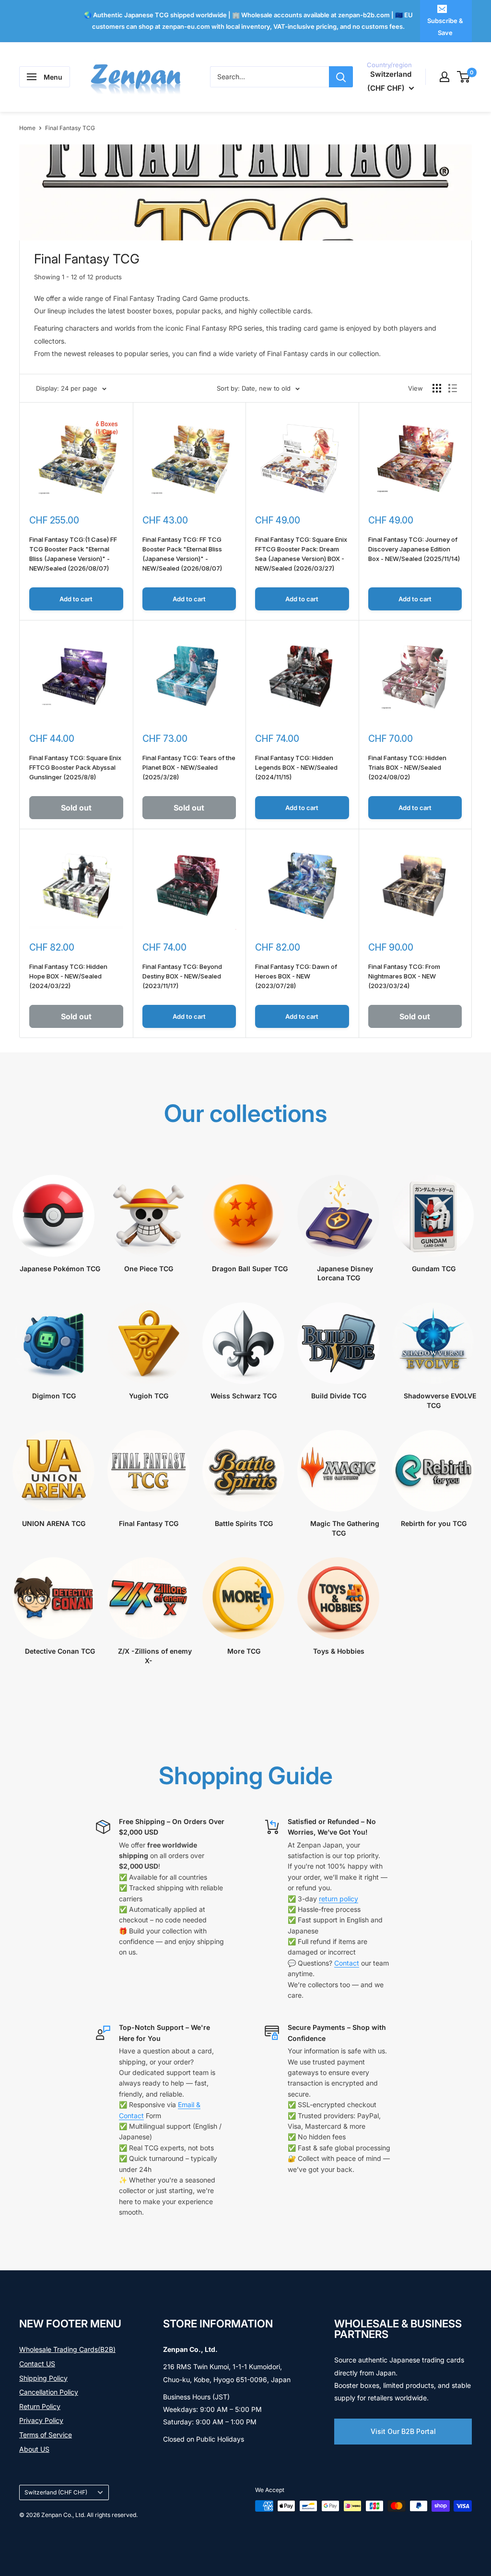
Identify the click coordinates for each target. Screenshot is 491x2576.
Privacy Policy (41, 2420)
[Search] (341, 77)
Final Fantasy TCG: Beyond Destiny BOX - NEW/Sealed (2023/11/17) (182, 976)
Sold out (76, 808)
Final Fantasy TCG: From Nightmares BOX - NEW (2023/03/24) (404, 976)
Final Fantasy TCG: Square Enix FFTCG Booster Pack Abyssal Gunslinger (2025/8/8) (75, 767)
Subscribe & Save (445, 26)
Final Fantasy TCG (70, 128)
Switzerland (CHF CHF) (56, 2492)
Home (27, 128)
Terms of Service (46, 2435)
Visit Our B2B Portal (403, 2431)
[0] (464, 77)
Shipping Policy (43, 2378)
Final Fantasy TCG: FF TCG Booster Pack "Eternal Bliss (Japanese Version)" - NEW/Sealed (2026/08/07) (182, 554)
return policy (339, 1899)
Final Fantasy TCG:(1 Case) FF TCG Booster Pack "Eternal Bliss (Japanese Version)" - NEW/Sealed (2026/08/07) (73, 554)
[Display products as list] (453, 388)
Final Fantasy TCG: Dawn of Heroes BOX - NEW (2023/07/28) (296, 976)
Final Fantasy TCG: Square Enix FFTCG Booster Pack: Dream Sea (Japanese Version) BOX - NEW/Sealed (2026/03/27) (301, 554)
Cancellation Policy (49, 2392)
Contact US (37, 2364)
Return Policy (40, 2406)
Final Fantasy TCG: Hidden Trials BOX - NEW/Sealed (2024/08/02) (407, 767)
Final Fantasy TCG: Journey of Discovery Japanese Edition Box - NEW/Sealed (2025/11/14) (414, 549)
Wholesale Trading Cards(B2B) (67, 2349)
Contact (347, 1963)
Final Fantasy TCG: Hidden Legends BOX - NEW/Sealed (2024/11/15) (296, 767)
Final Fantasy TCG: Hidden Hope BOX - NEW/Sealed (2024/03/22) (68, 976)
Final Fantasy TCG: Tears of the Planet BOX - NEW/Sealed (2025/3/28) (189, 767)
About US (34, 2449)
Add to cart (76, 599)
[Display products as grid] (437, 388)
